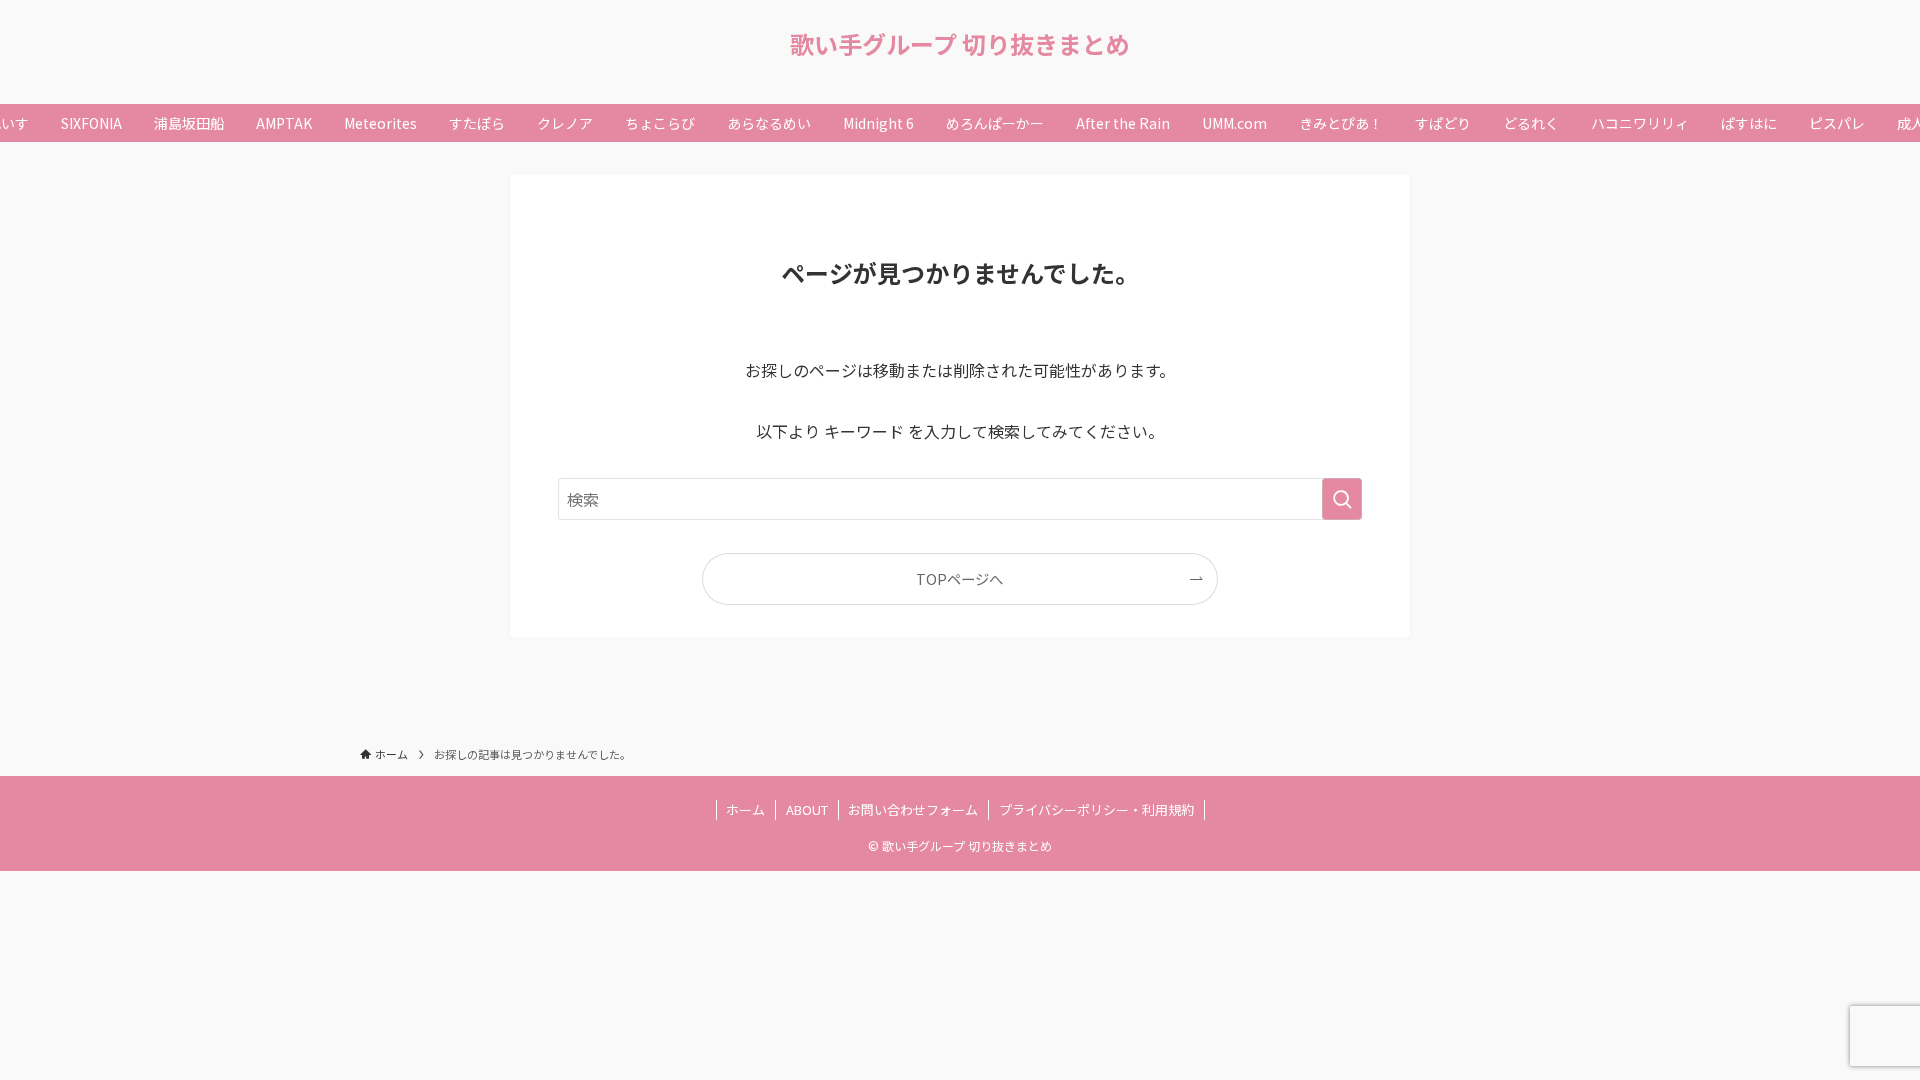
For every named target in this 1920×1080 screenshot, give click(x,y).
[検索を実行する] (1342, 499)
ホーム (745, 809)
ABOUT (807, 809)
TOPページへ (959, 578)
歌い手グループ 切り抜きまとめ (960, 44)
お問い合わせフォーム (913, 809)
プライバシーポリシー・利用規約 (1096, 809)
